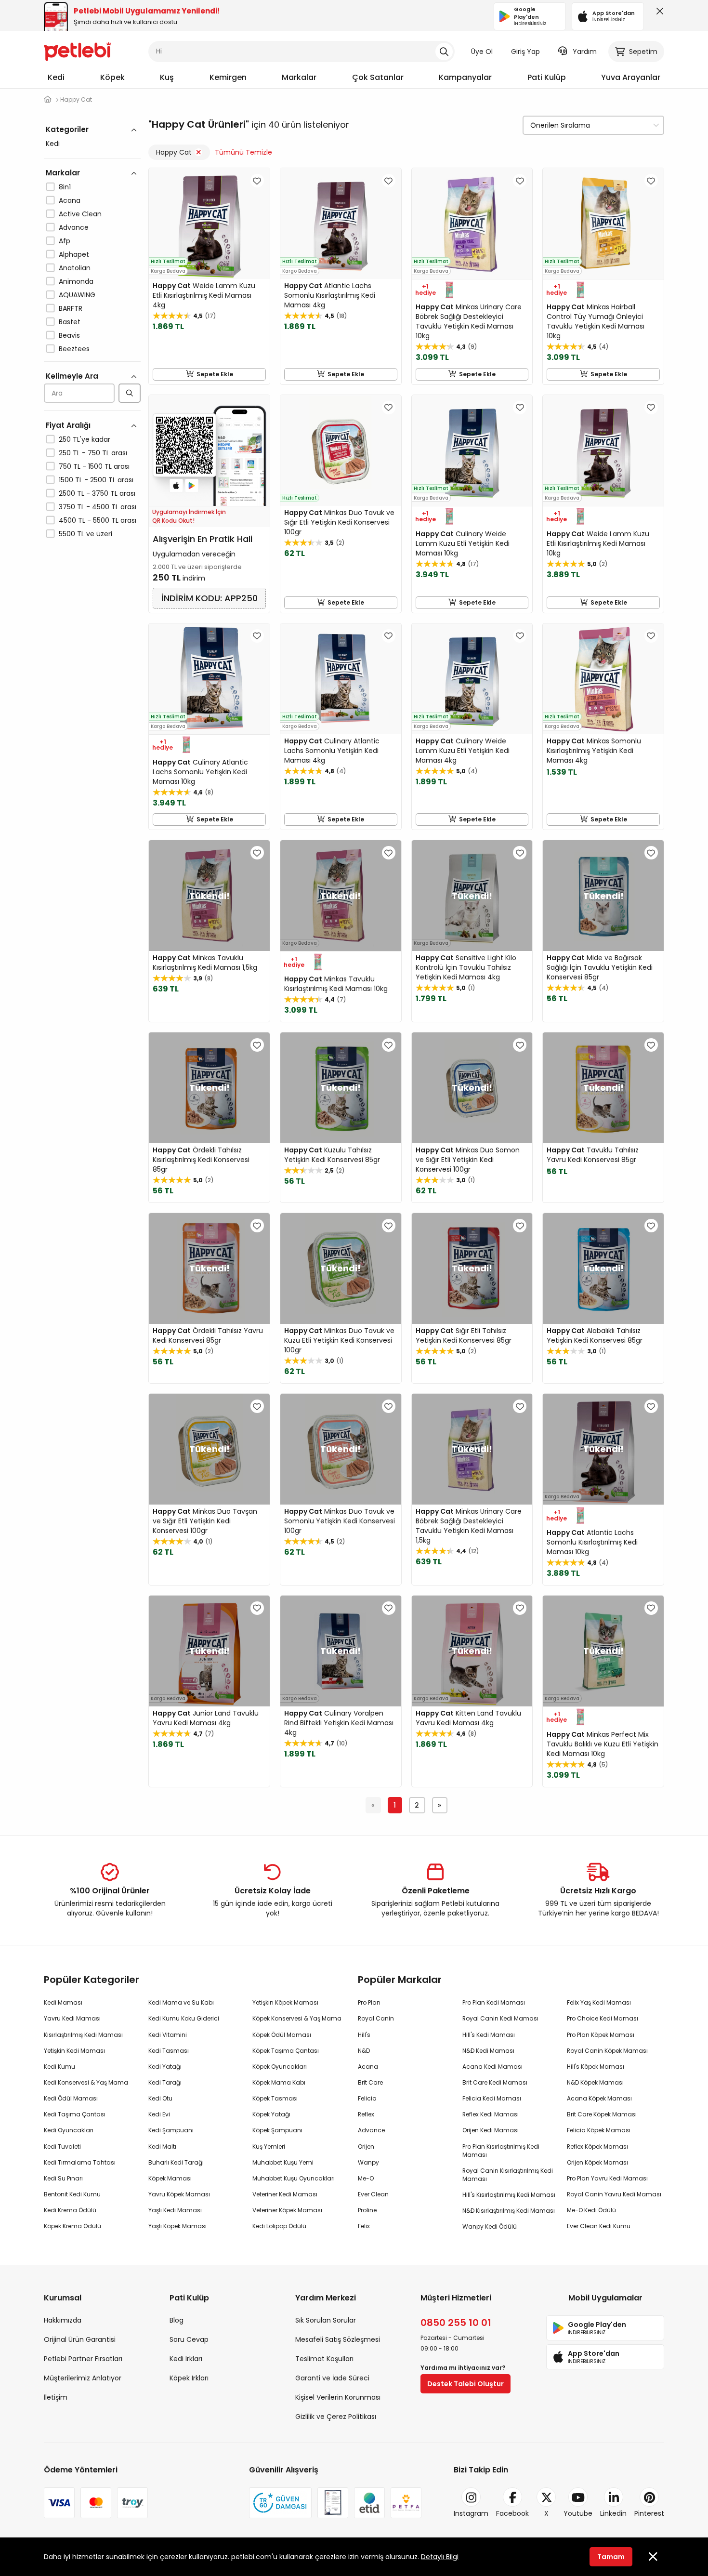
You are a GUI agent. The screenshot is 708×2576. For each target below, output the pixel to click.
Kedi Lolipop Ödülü (279, 2226)
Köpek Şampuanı (277, 2130)
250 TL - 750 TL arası (93, 453)
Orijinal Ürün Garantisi (80, 2339)
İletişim (56, 2397)
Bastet (70, 322)
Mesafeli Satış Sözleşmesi (338, 2339)
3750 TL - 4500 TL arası (98, 507)
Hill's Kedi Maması (489, 2035)
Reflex (366, 2114)
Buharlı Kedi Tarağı (176, 2162)
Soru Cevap (189, 2339)
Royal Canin (376, 2018)
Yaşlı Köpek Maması (177, 2226)
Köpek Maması (170, 2178)
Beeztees (74, 349)
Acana (70, 200)
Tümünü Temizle (243, 152)
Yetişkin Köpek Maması (285, 2002)
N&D (364, 2051)
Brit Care (370, 2082)
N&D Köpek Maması (595, 2082)
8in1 (65, 187)
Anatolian (75, 268)
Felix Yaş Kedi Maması (599, 2002)
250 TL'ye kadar (85, 439)
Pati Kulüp (547, 77)
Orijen (366, 2147)
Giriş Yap (525, 52)
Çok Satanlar (378, 77)
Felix (364, 2226)
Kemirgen (228, 77)
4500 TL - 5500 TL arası (98, 520)
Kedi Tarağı (165, 2082)
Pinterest (649, 2513)
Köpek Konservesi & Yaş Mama (297, 2018)
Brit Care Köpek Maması (602, 2114)
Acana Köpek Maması (599, 2098)
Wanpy (368, 2162)
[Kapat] (658, 13)
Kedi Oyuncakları (69, 2130)
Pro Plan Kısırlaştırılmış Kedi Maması (501, 2151)
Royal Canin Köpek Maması (607, 2051)
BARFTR (71, 308)
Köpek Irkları (189, 2378)
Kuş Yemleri (269, 2147)
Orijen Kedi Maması (491, 2130)
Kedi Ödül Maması (71, 2098)
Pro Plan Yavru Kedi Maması (607, 2178)
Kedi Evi (159, 2114)
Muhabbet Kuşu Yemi (283, 2162)
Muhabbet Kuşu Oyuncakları (294, 2178)
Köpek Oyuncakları (280, 2067)
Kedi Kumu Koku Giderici (184, 2018)
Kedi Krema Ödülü (70, 2210)
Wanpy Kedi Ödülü (490, 2226)
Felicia (367, 2098)
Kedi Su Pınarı (63, 2178)
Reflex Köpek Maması (597, 2147)
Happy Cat (174, 152)
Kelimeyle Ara (72, 376)
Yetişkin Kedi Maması (74, 2051)
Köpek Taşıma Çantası (286, 2051)
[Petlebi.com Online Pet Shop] (78, 51)
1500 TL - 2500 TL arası (96, 480)
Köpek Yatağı (271, 2114)
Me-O (366, 2178)
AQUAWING (77, 295)
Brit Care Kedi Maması (495, 2082)
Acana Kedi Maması (492, 2067)
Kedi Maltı (162, 2147)
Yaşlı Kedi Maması (175, 2210)
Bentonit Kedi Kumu (72, 2194)
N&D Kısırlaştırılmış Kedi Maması (509, 2211)
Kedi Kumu (59, 2067)
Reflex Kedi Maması (491, 2114)
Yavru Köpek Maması (179, 2194)
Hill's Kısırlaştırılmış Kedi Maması (509, 2195)
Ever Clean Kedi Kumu (599, 2226)
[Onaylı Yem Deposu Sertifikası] (333, 2503)
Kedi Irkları (186, 2359)
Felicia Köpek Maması (599, 2130)
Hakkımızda (63, 2320)
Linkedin (613, 2513)
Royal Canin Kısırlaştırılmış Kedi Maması (508, 2175)
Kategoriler (67, 129)
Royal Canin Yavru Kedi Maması (614, 2194)
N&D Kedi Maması (488, 2051)
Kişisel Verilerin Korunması (338, 2397)
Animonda (76, 281)
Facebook (512, 2513)
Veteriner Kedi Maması (285, 2194)
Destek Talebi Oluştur (465, 2384)
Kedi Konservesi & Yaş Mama (86, 2082)
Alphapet (74, 254)
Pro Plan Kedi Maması (494, 2002)
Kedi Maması (63, 2002)
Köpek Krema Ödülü (72, 2226)
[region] (92, 370)
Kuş (167, 77)
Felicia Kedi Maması (492, 2098)
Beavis (69, 335)
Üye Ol (482, 52)
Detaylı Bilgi (440, 2557)
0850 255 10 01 (456, 2323)
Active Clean (80, 214)
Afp (65, 241)
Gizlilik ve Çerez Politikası (336, 2417)
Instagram (471, 2513)
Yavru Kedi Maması (72, 2018)
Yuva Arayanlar (631, 77)
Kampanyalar (465, 77)
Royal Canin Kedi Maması (500, 2018)
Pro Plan (369, 2002)
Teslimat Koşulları (324, 2359)
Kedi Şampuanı (171, 2130)
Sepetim (643, 52)
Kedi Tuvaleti (62, 2147)
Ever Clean (373, 2194)
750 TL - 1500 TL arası (94, 466)
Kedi (56, 77)
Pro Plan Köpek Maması (601, 2035)
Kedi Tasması (169, 2051)
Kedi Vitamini (168, 2035)
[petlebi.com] (48, 99)
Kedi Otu (160, 2098)
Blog (177, 2320)
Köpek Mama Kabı (279, 2082)
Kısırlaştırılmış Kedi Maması (83, 2035)
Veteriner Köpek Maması (287, 2210)
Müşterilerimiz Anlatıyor (83, 2378)
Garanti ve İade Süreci (332, 2378)
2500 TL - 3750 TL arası (97, 493)
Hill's (364, 2035)
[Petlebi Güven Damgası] (280, 2503)
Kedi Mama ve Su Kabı (181, 2002)
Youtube (578, 2513)
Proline (367, 2210)
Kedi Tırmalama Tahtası (80, 2162)
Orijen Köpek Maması (597, 2162)
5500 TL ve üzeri (85, 534)
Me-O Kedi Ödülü (591, 2210)
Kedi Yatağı (165, 2067)
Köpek (112, 77)
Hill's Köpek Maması (596, 2067)
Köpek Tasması (275, 2098)
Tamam (611, 2557)
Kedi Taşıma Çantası (75, 2114)
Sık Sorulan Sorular (326, 2320)
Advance (74, 227)
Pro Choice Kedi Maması (603, 2018)
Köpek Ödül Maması (282, 2035)
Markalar (299, 77)
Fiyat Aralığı (68, 425)
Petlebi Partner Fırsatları (83, 2359)
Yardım (585, 52)
